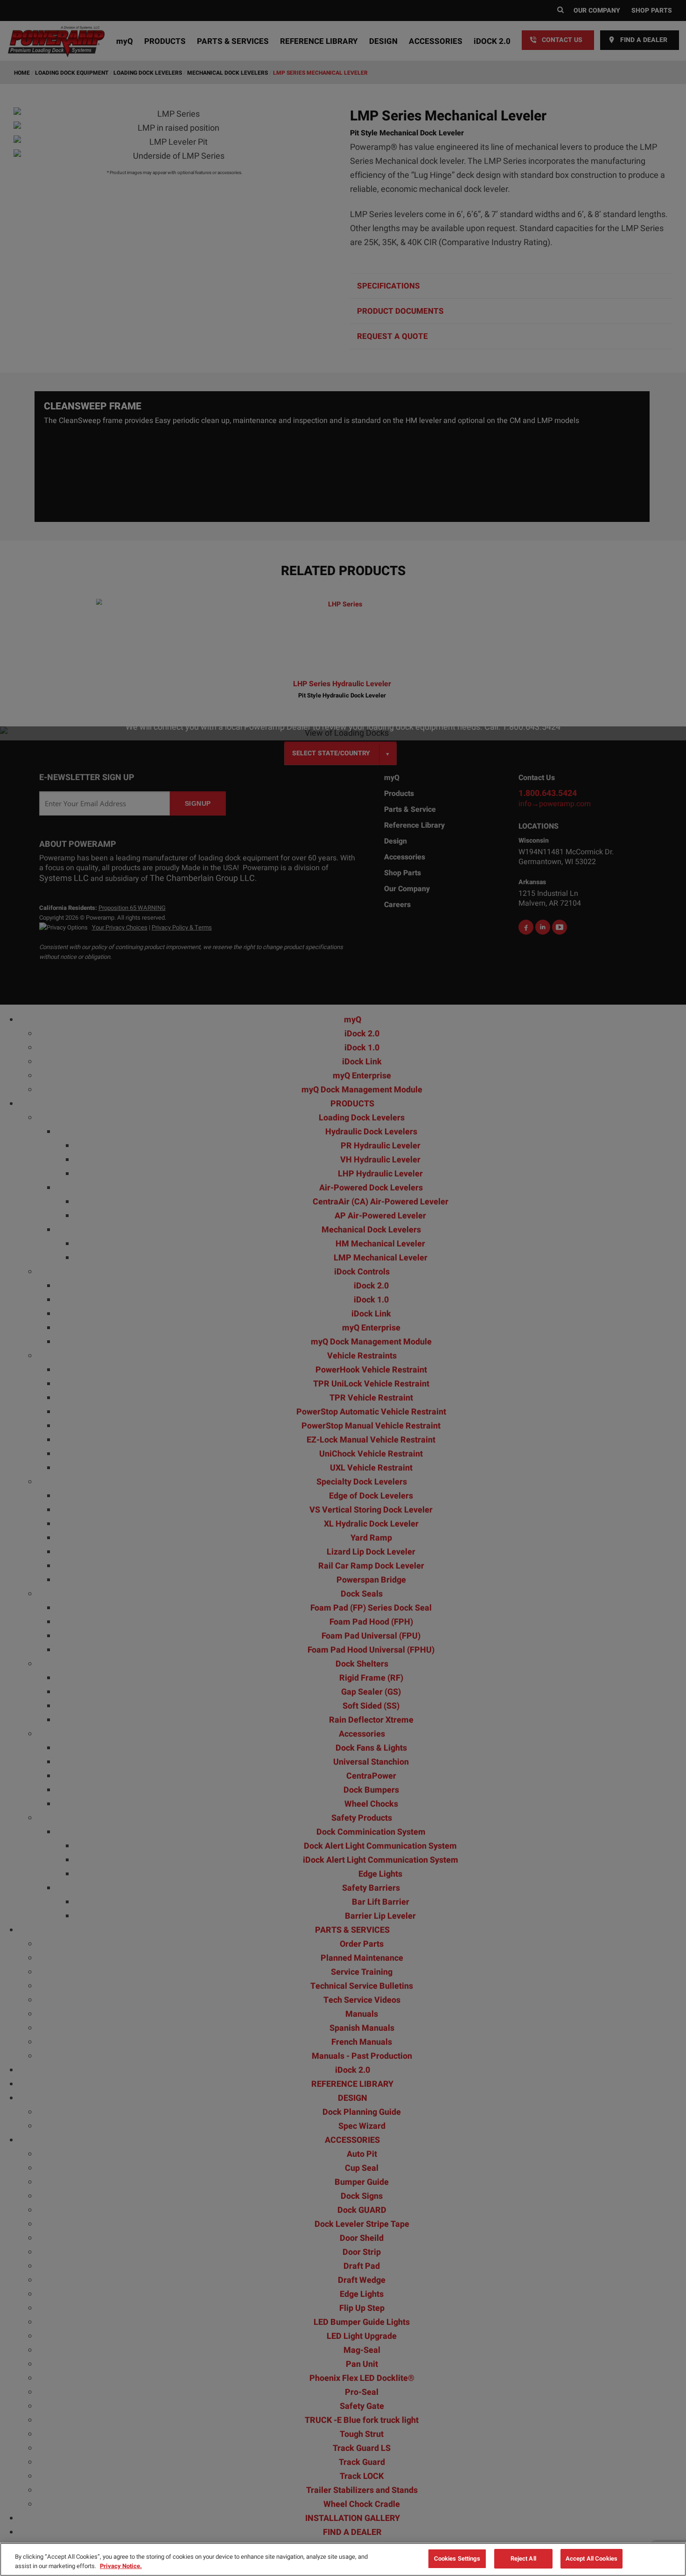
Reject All (523, 2558)
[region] (343, 2559)
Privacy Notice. (121, 2566)
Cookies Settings (457, 2558)
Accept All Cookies (591, 2558)
